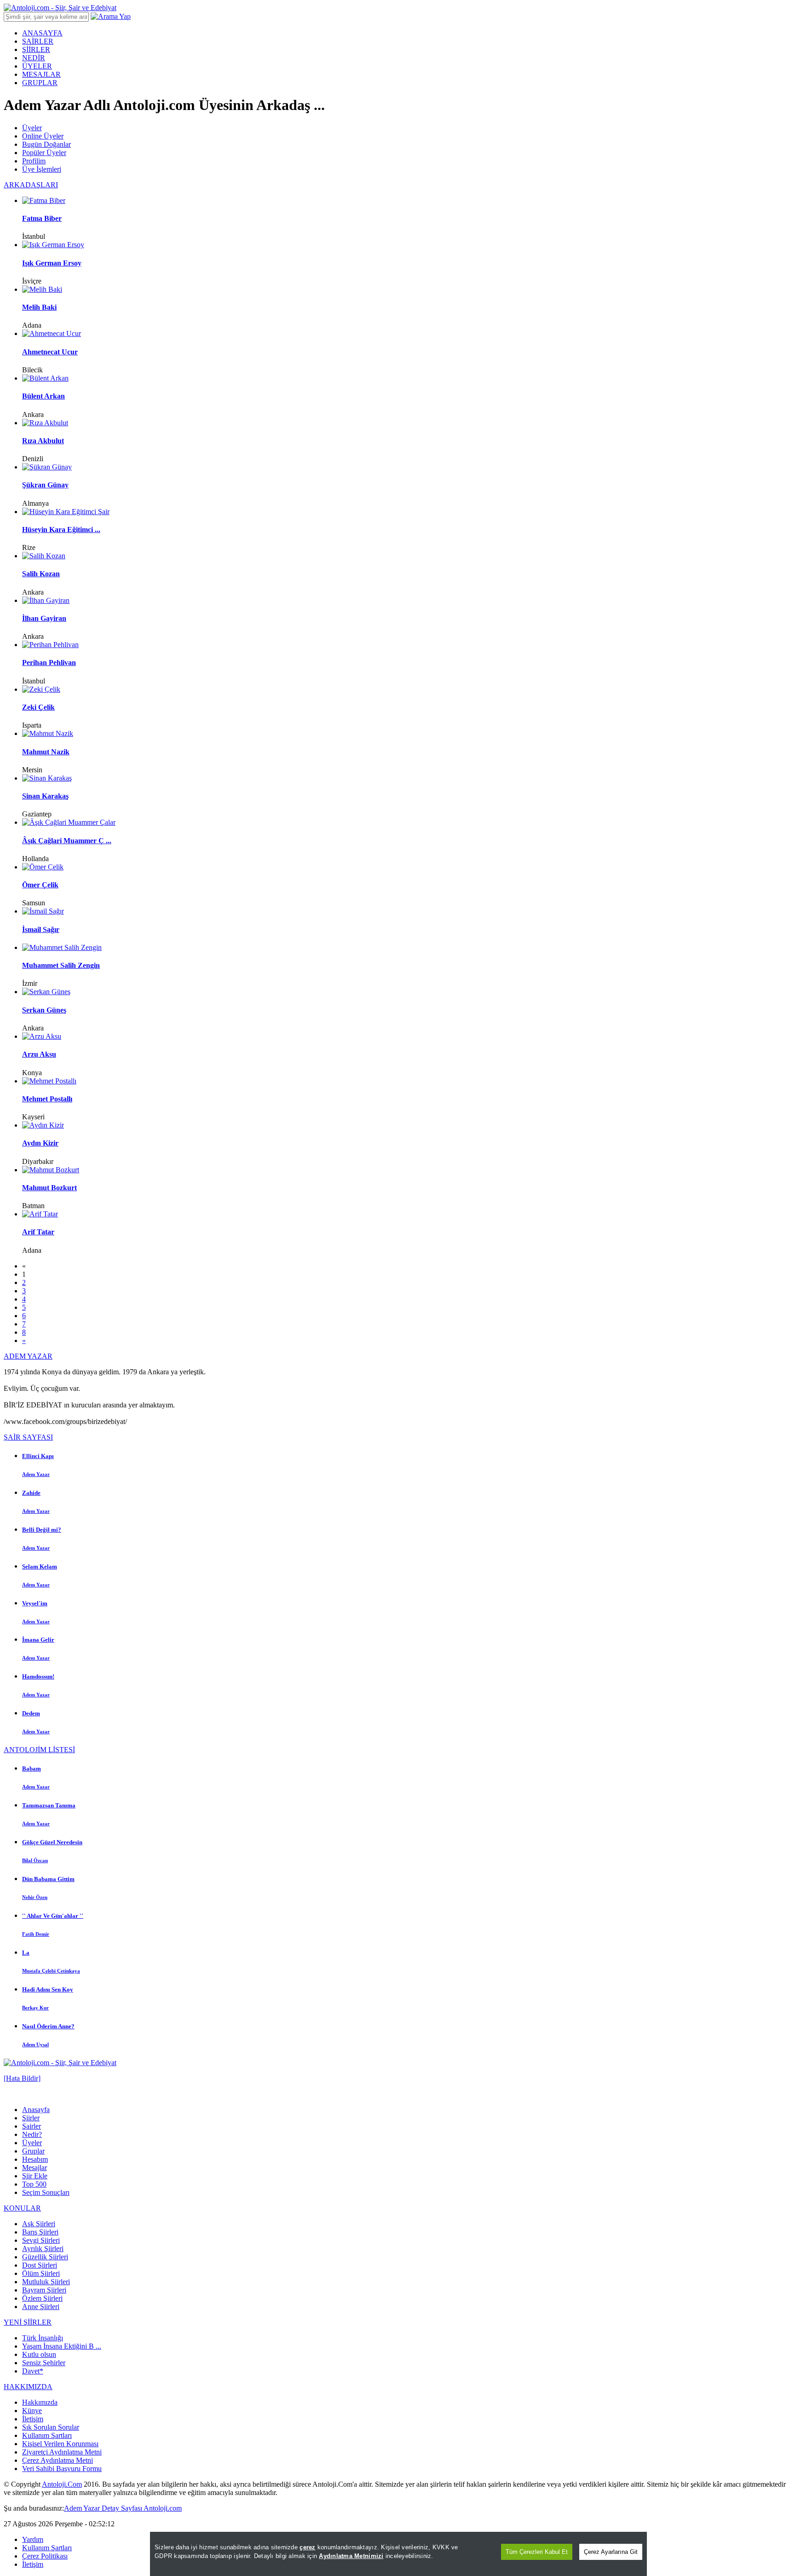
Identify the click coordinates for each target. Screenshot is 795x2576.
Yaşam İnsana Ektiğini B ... (62, 2346)
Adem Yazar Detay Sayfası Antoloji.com (123, 2508)
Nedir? (32, 2134)
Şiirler (31, 2118)
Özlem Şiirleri (42, 2298)
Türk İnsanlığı (43, 2338)
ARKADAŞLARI (31, 185)
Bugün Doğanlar (46, 144)
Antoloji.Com (62, 2484)
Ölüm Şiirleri (41, 2273)
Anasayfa (36, 2110)
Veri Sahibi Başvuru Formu (62, 2469)
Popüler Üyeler (44, 153)
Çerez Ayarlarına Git (611, 2552)
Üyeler (32, 128)
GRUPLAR (40, 83)
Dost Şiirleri (40, 2265)
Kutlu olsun (39, 2354)
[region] (398, 2554)
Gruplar (33, 2151)
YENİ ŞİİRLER (28, 2322)
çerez (307, 2547)
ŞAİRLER (38, 41)
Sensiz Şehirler (44, 2363)
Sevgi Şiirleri (41, 2240)
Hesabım (35, 2159)
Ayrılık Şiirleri (43, 2249)
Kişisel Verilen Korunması (60, 2444)
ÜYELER (37, 66)
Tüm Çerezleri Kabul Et (537, 2552)
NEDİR (34, 58)
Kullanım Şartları (47, 2435)
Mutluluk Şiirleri (46, 2282)
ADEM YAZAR (28, 1356)
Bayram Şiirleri (44, 2290)
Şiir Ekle (35, 2176)
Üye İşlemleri (42, 169)
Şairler (32, 2126)
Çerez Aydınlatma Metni (58, 2460)
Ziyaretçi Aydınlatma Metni (62, 2452)
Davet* (33, 2371)
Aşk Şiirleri (39, 2224)
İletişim (33, 2419)
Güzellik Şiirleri (45, 2257)
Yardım (33, 2539)
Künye (32, 2411)
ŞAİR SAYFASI (28, 1437)
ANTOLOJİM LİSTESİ (39, 1750)
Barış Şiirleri (40, 2232)
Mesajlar (35, 2168)
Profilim (34, 161)
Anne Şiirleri (41, 2307)
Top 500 (34, 2184)
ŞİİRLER (36, 49)
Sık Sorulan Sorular (51, 2427)
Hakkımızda (40, 2402)
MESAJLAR (41, 74)
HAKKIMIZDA (28, 2387)
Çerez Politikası (45, 2556)
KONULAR (22, 2208)
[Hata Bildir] (22, 2078)
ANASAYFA (42, 33)
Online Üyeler (43, 136)
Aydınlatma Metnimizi (351, 2556)
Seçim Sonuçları (46, 2192)
